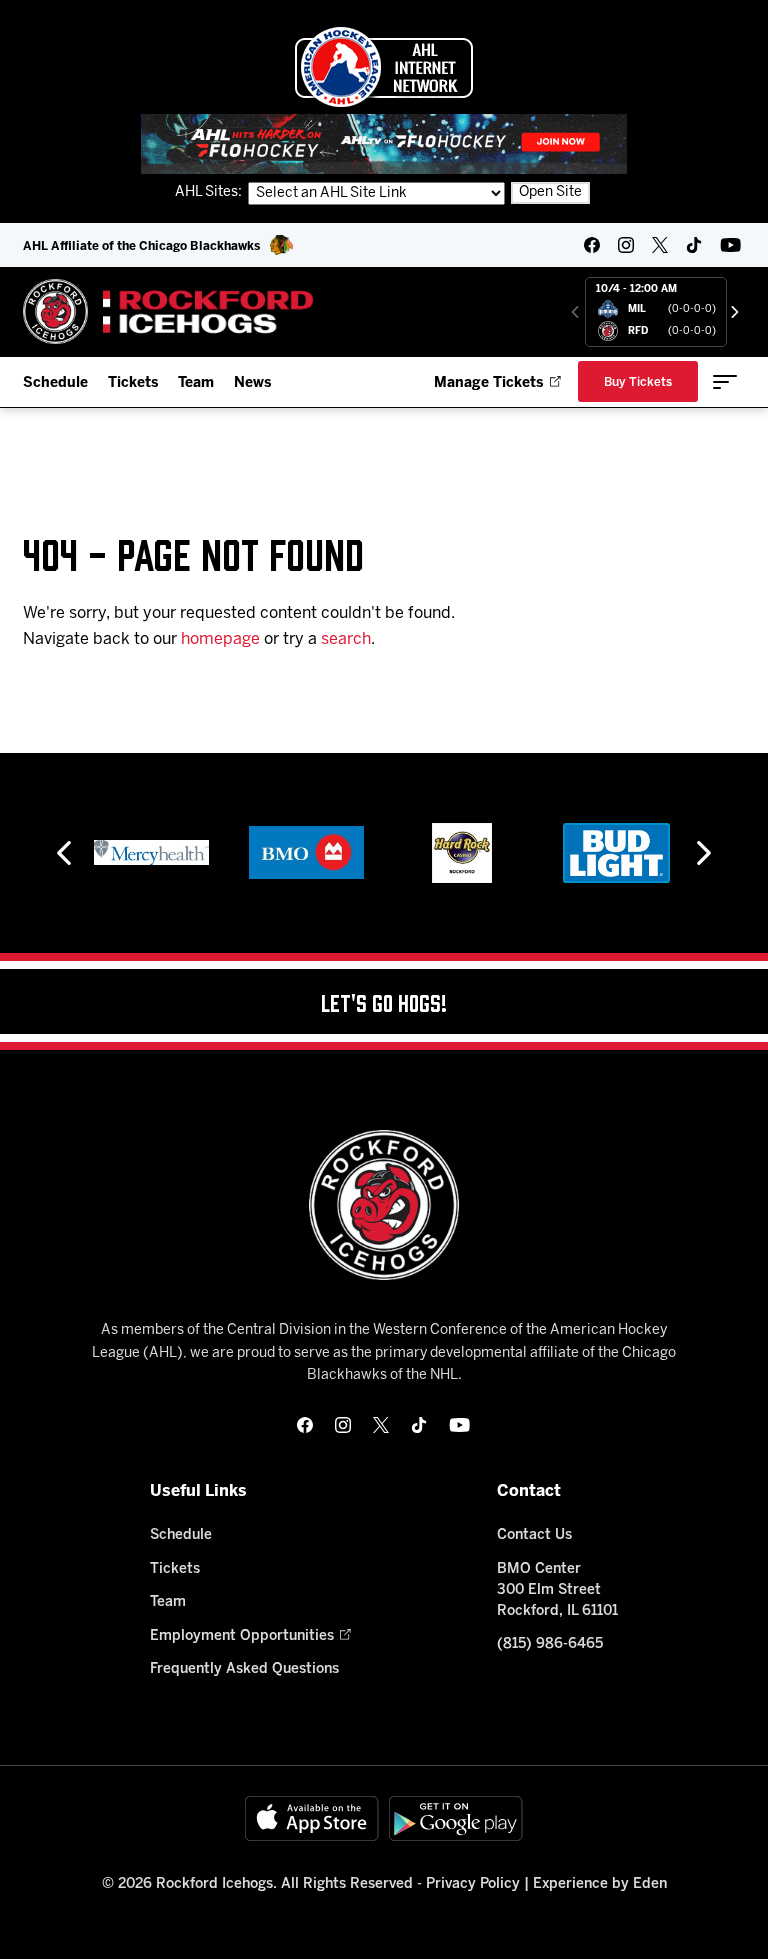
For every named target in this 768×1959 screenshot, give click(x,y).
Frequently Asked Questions (244, 1669)
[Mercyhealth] (151, 853)
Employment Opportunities (242, 1636)
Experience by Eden (600, 1884)
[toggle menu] (725, 382)
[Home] (168, 311)
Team (196, 383)
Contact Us (534, 1535)
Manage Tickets (488, 383)
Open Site (550, 192)
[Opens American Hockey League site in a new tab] (384, 67)
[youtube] (730, 245)
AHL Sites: (210, 192)
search (346, 639)
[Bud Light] (616, 853)
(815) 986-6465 (550, 1644)
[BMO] (306, 853)
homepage (220, 639)
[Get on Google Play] (456, 1818)
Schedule (55, 383)
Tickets (133, 383)
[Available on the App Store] (312, 1818)
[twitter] (660, 245)
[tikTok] (694, 245)
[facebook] (592, 245)
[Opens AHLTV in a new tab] (384, 143)
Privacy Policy (473, 1884)
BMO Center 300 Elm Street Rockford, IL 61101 (557, 1590)
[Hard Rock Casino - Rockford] (462, 853)
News (252, 383)
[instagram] (626, 245)
